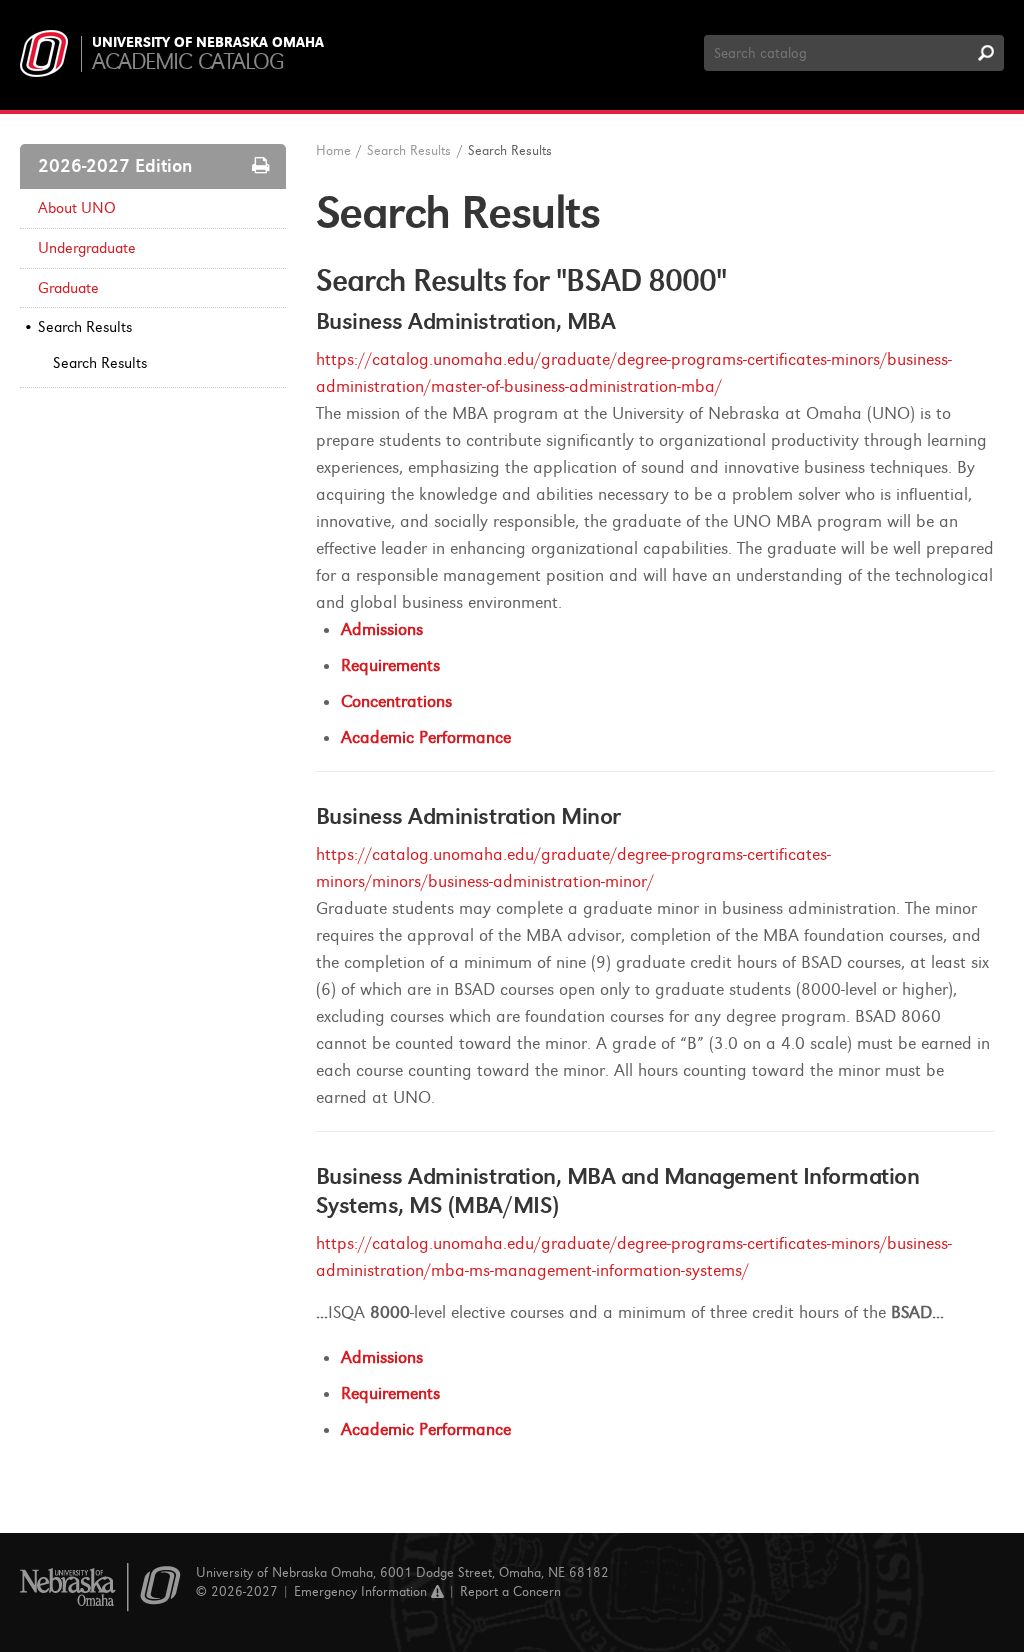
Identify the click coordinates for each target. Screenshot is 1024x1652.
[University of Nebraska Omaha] (100, 1587)
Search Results (85, 327)
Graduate (68, 288)
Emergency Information (362, 1591)
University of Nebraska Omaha (208, 43)
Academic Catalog (187, 61)
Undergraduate (87, 248)
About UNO (77, 208)
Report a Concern (510, 1591)
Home (333, 150)
